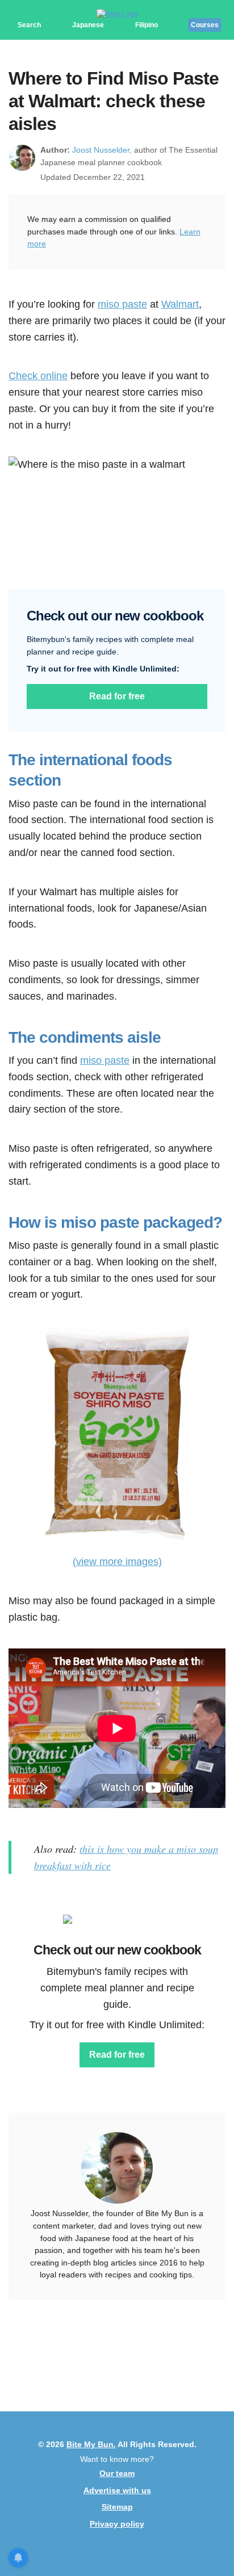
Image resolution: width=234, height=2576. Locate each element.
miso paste (122, 304)
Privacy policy (117, 2524)
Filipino (147, 25)
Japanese (88, 25)
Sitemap (117, 2507)
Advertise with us (117, 2490)
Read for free (117, 696)
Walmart (180, 304)
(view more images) (117, 1562)
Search (29, 25)
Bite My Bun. (91, 2444)
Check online (38, 376)
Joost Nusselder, (102, 150)
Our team (117, 2473)
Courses (205, 25)
